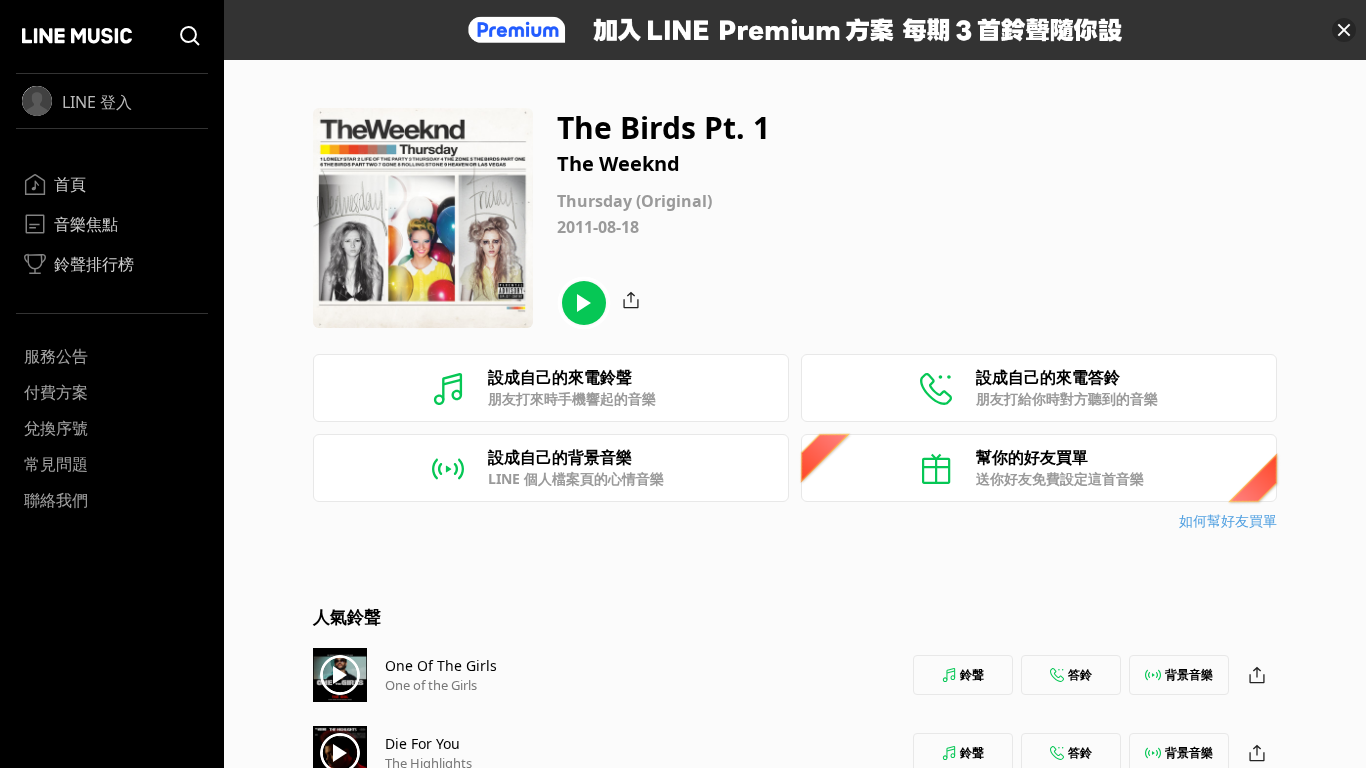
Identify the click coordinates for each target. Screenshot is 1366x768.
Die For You (422, 743)
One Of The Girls (441, 665)
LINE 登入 (97, 102)
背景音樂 (1189, 674)
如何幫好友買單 (1228, 520)
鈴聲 (972, 674)
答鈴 (1080, 674)
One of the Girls (431, 685)
